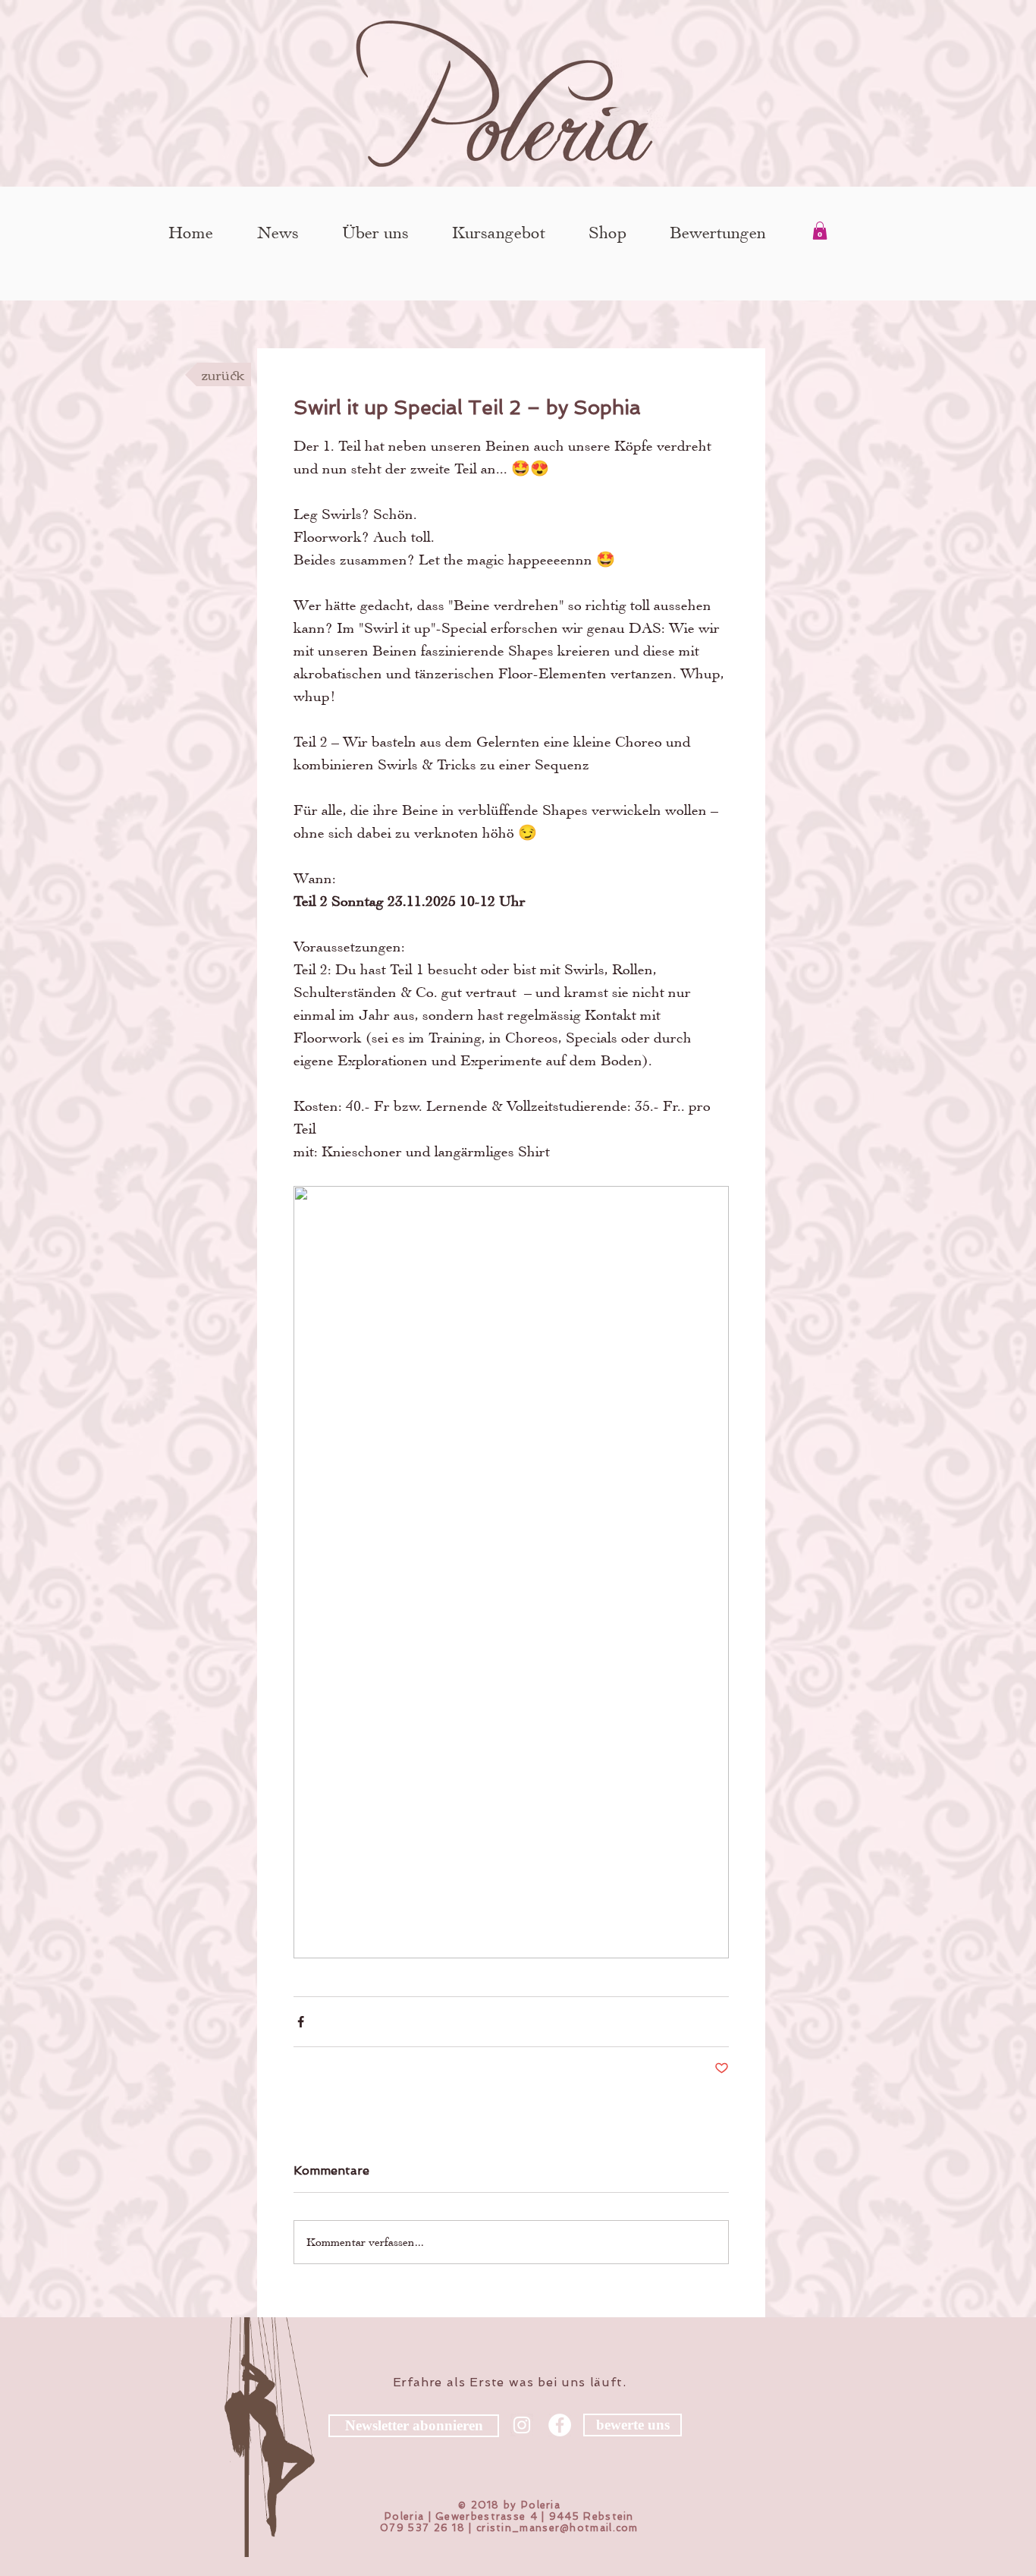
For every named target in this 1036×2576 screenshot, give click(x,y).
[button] (820, 231)
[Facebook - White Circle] (560, 2425)
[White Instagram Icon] (522, 2425)
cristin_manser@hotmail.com (557, 2528)
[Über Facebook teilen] (301, 2022)
